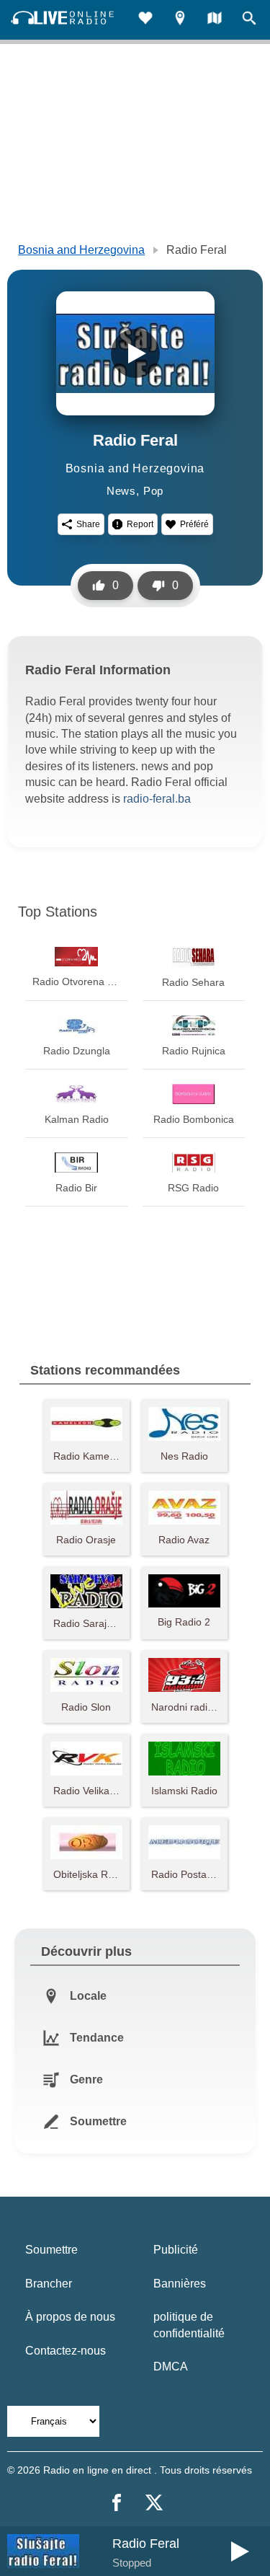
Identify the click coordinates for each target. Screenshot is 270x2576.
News (121, 491)
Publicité (176, 2250)
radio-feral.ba (157, 799)
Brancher (49, 2284)
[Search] (249, 20)
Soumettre (51, 2250)
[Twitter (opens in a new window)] (154, 2502)
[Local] (180, 20)
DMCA (171, 2367)
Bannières (180, 2284)
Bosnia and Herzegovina (81, 250)
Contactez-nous (66, 2351)
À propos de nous (70, 2317)
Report (140, 524)
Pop (153, 491)
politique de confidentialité (189, 2325)
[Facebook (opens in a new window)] (117, 2502)
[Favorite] (145, 20)
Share (88, 524)
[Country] (215, 20)
